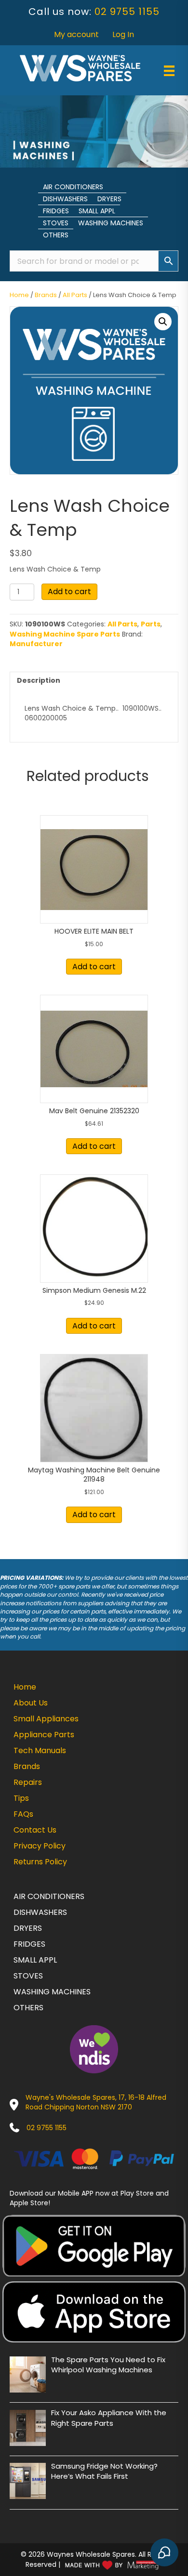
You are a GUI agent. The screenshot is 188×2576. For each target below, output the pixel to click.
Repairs (28, 1782)
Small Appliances (46, 1719)
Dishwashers (65, 199)
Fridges (56, 211)
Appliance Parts (44, 1735)
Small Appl (97, 211)
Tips (21, 1798)
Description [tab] (39, 680)
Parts (151, 624)
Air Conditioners (73, 187)
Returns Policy (40, 1862)
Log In (123, 34)
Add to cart (69, 592)
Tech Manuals (40, 1750)
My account (76, 34)
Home (19, 295)
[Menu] (169, 71)
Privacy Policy (40, 1846)
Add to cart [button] (94, 967)
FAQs (23, 1814)
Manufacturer (36, 644)
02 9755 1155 (127, 12)
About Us (31, 1703)
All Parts (75, 295)
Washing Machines (111, 223)
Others (56, 235)
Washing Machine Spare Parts (65, 634)
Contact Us (35, 1830)
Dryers (109, 199)
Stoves (56, 223)
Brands (46, 295)
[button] (163, 322)
